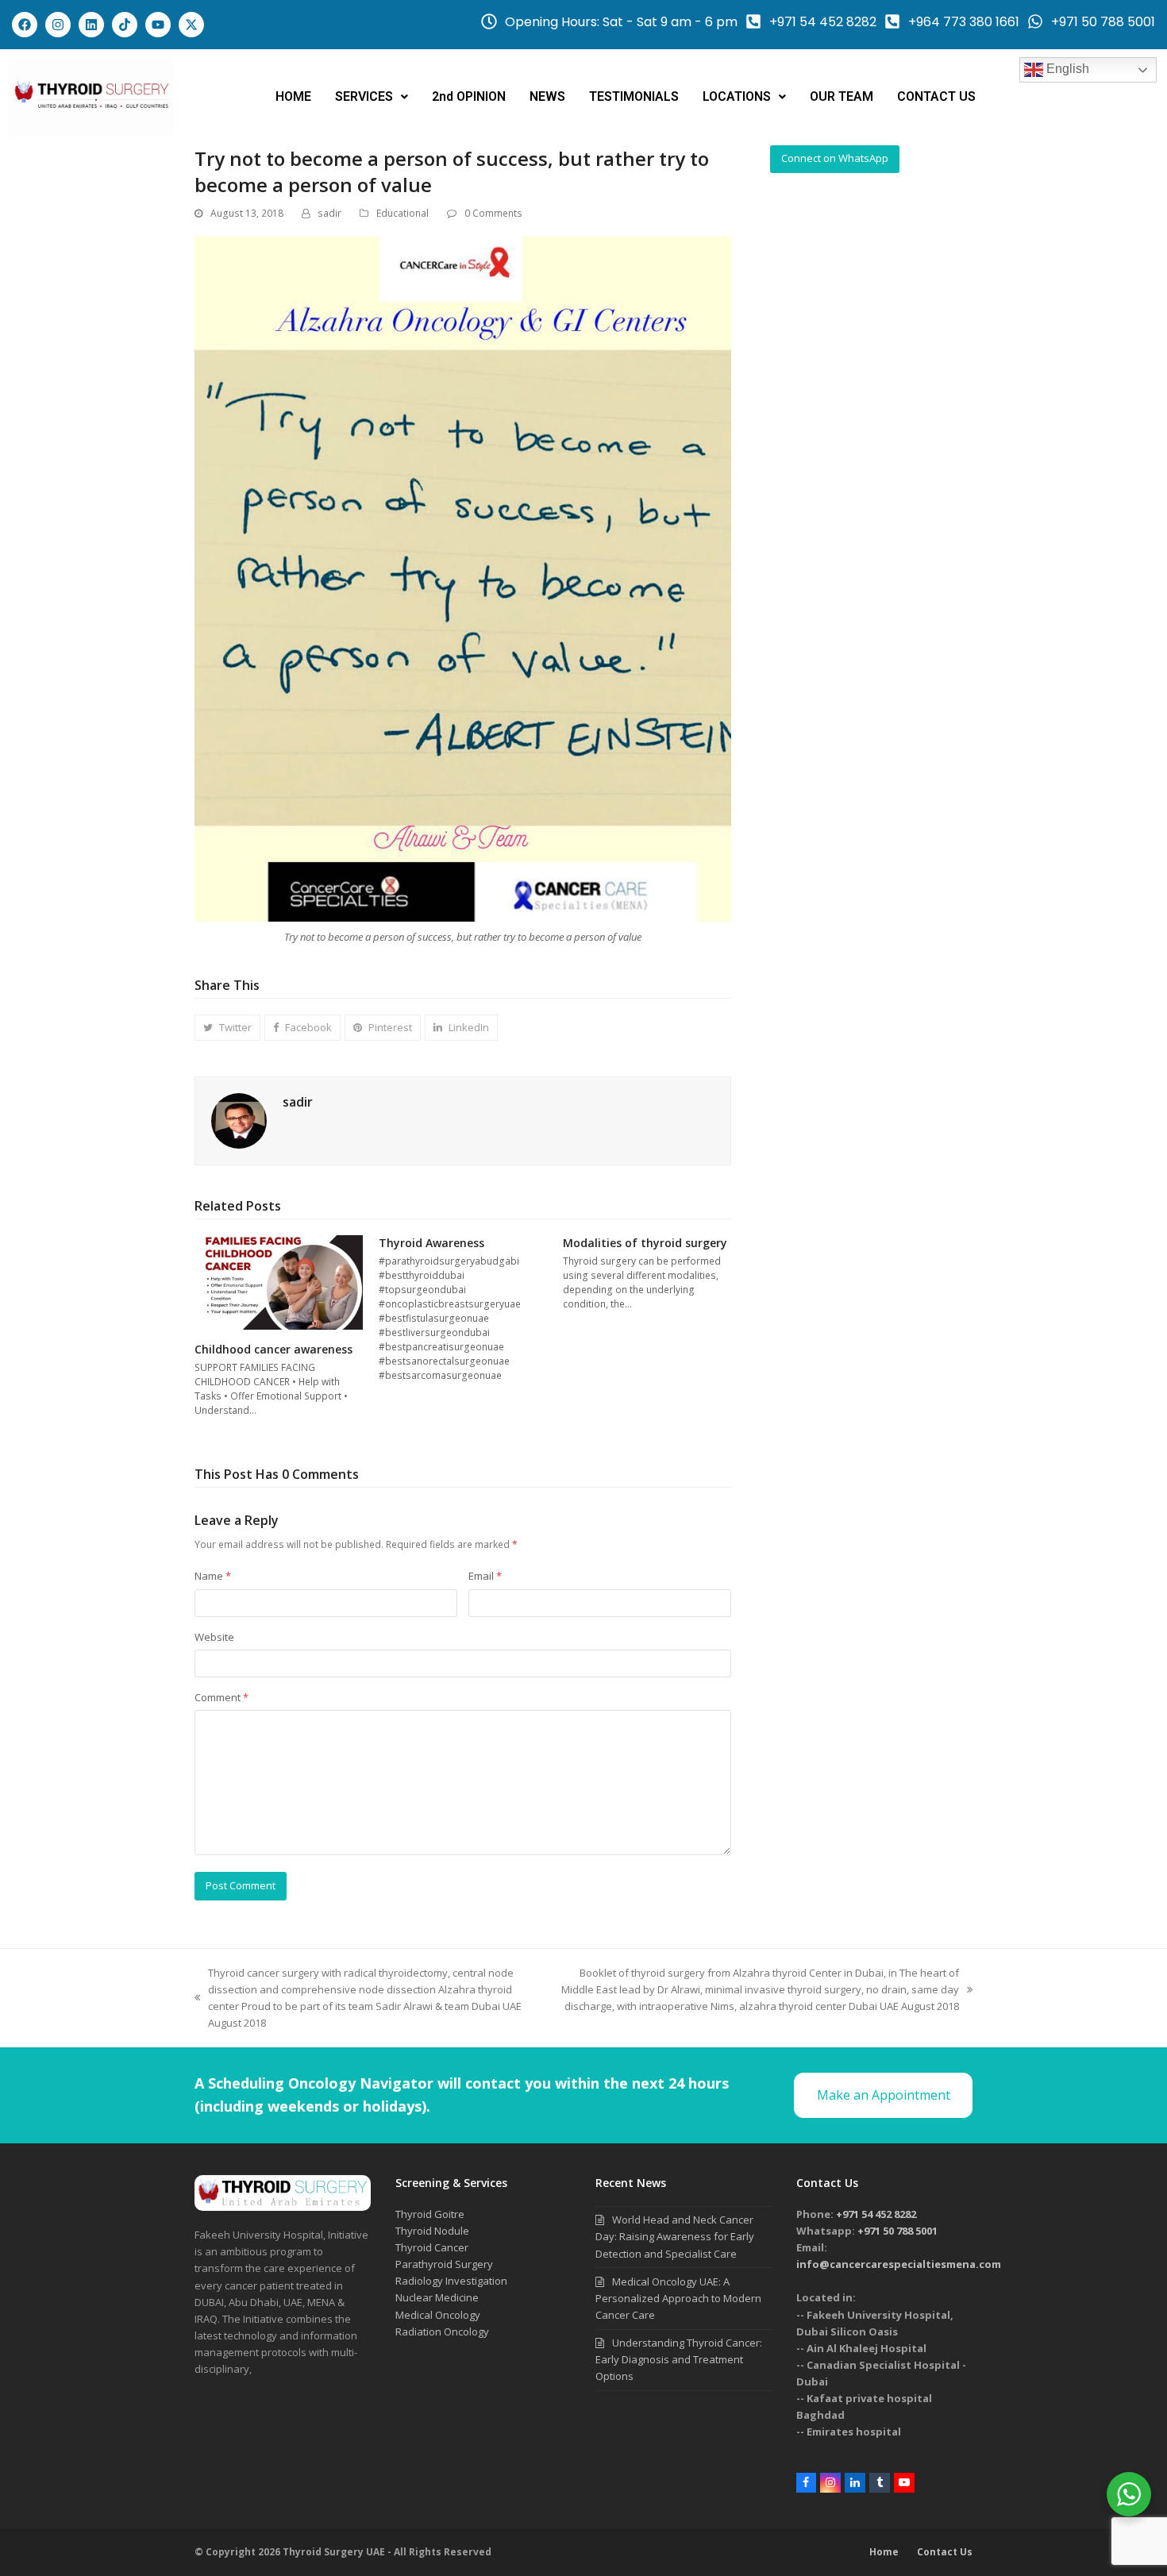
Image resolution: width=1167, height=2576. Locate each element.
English (1066, 69)
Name (213, 1576)
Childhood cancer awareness (273, 1349)
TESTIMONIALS (634, 96)
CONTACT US (936, 96)
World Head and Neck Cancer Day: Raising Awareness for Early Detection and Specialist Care (675, 2236)
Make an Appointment (884, 2095)
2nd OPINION (469, 96)
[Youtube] (158, 25)
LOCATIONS (737, 96)
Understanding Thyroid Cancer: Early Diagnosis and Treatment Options (679, 2359)
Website (214, 1637)
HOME (293, 96)
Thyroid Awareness (431, 1243)
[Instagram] (58, 25)
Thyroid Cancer (432, 2247)
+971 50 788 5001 (897, 2231)
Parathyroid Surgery (444, 2264)
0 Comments (493, 213)
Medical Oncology (438, 2315)
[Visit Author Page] (239, 1120)
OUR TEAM (842, 96)
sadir (329, 213)
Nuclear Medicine (437, 2297)
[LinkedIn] (855, 2483)
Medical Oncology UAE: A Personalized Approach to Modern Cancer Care (678, 2298)
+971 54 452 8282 (876, 2214)
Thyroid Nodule (432, 2231)
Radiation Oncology (442, 2331)
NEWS (547, 96)
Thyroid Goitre (430, 2214)
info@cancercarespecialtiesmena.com (899, 2264)
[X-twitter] (191, 25)
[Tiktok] (125, 25)
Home (884, 2552)
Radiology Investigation (451, 2281)
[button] (372, 97)
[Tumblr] (880, 2483)
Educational (402, 213)
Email (485, 1576)
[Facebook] (25, 25)
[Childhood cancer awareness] (279, 1281)
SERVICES (364, 96)
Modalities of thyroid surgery (645, 1243)
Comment (221, 1697)
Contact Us (945, 2552)
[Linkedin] (91, 25)
